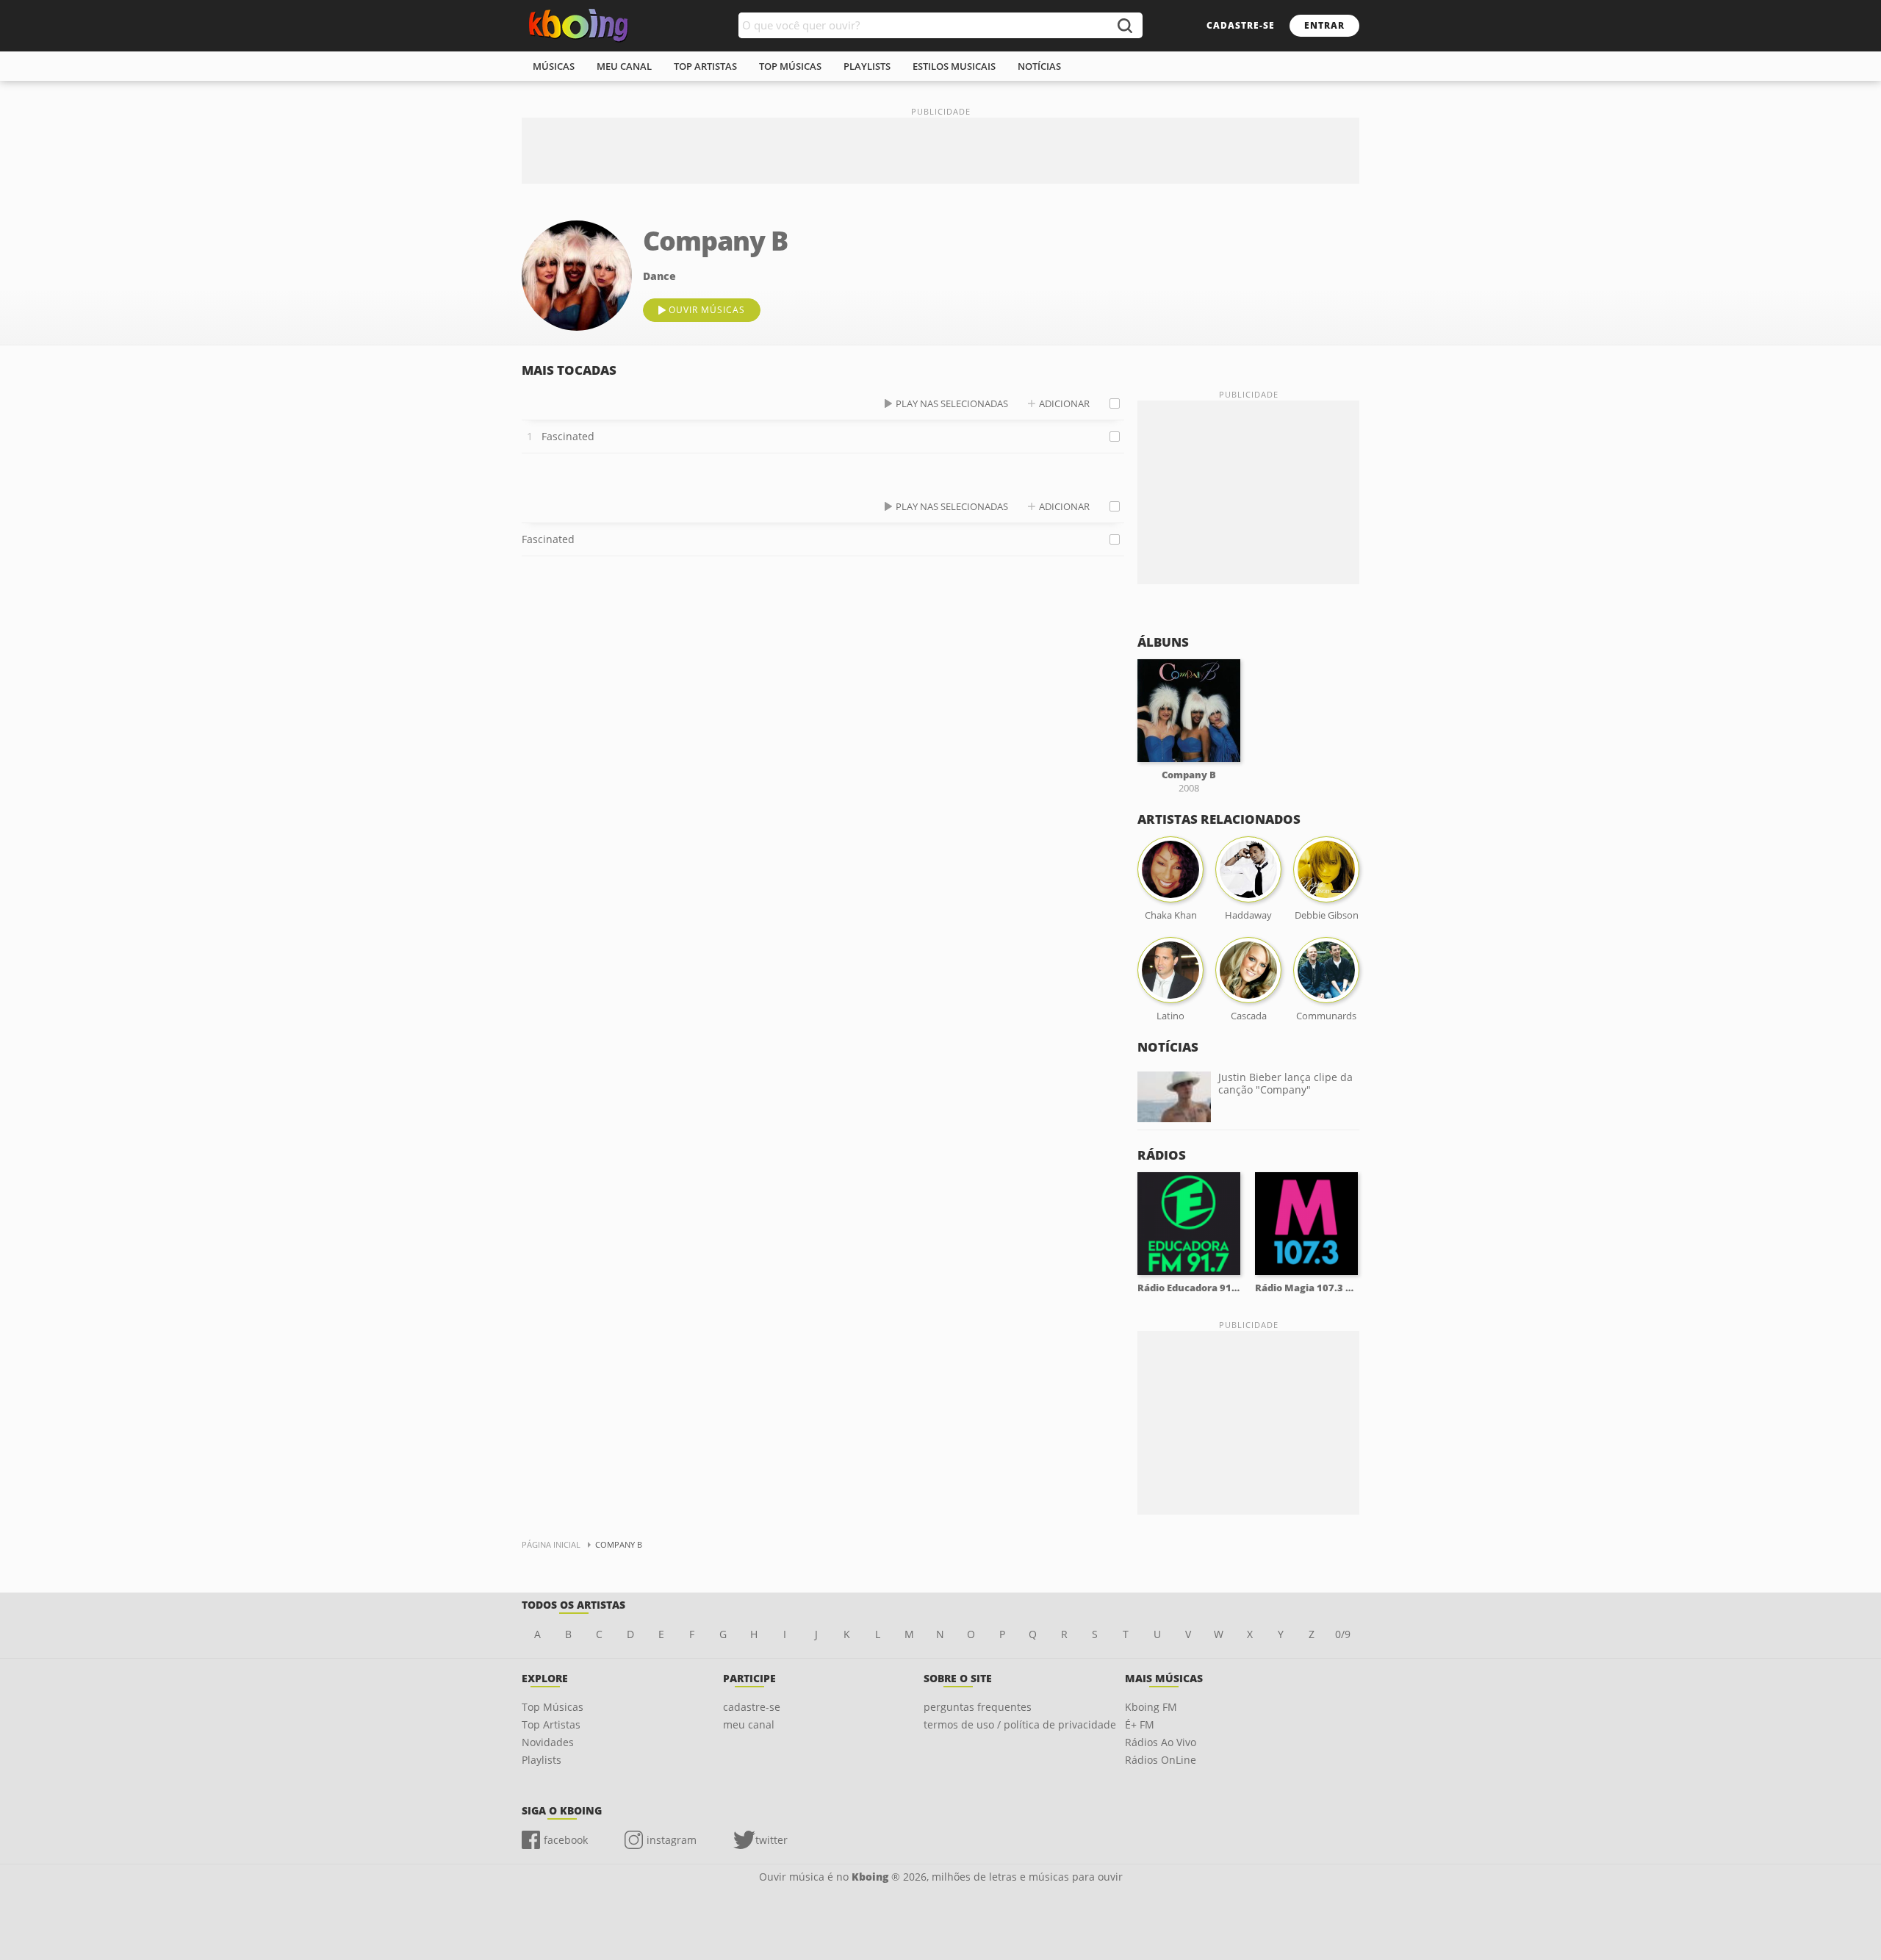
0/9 (1343, 1634)
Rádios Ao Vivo (1161, 1742)
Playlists (542, 1760)
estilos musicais (954, 66)
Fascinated (568, 436)
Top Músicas (553, 1707)
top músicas (790, 66)
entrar (1324, 25)
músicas (554, 66)
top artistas (705, 66)
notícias (1039, 66)
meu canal (624, 66)
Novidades (548, 1742)
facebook (566, 1840)
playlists (867, 66)
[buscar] (1124, 25)
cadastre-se (1241, 25)
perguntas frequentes (978, 1707)
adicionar (1064, 403)
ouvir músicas (707, 310)
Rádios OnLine (1161, 1760)
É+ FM (1140, 1724)
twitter (772, 1840)
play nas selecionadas (952, 403)
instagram (672, 1840)
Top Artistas (551, 1724)
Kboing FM (1151, 1707)
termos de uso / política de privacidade (1020, 1724)
